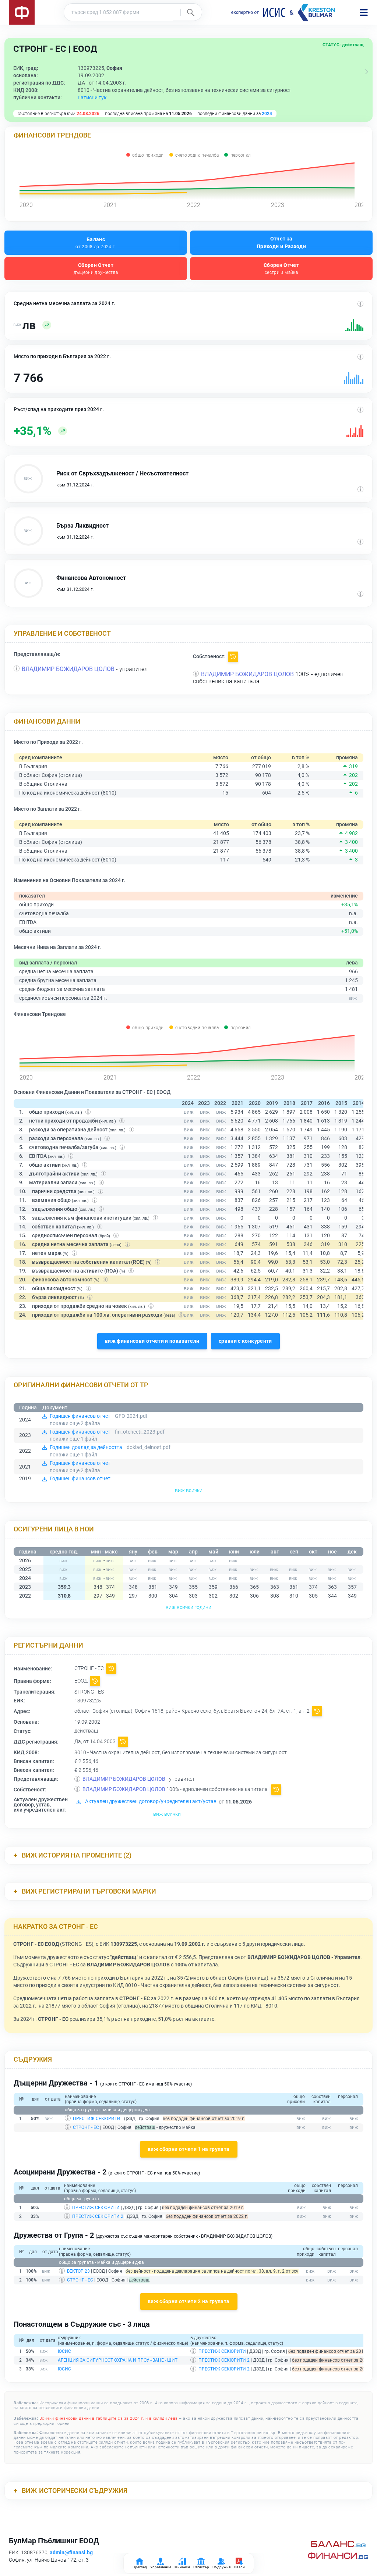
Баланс (96, 243)
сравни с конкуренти (245, 1341)
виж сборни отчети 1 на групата (189, 2149)
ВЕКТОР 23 (78, 2271)
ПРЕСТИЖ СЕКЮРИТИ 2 (98, 2216)
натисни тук (92, 97)
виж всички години (188, 1607)
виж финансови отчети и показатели (152, 1341)
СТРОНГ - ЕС (86, 2127)
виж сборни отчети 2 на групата (189, 2301)
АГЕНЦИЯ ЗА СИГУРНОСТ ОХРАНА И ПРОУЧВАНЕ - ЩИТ (118, 2360)
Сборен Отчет (96, 269)
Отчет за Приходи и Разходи (281, 242)
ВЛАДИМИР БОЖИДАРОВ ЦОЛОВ (68, 669)
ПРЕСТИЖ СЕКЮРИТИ (97, 2119)
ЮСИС (64, 2351)
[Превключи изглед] (367, 72)
